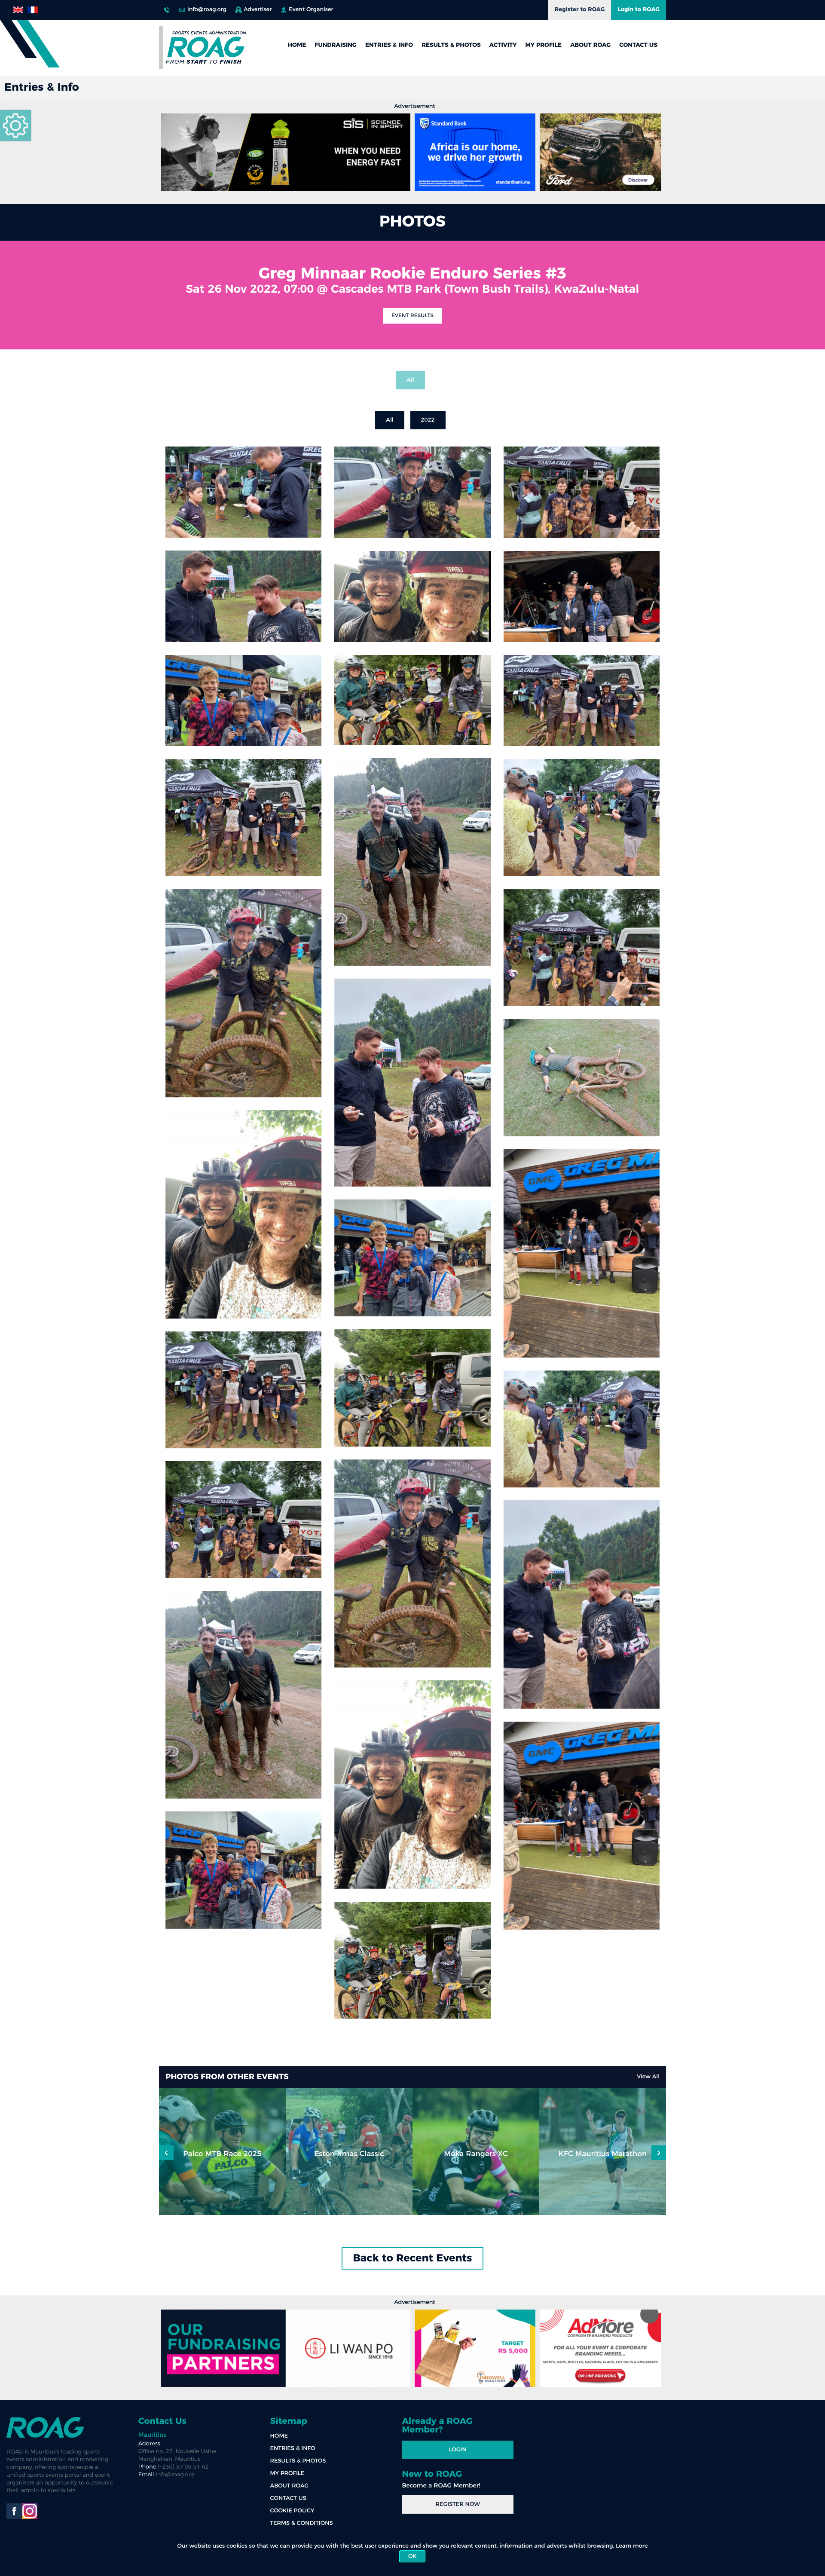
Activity (503, 45)
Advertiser (258, 10)
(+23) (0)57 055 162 (167, 8)
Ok (412, 2556)
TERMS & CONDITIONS (302, 2523)
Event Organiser (311, 10)
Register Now (458, 2504)
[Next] (166, 2153)
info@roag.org (207, 10)
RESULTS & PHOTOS (451, 45)
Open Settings (15, 125)
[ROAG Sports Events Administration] (206, 48)
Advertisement (414, 106)
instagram (30, 2511)
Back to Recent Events (413, 2258)
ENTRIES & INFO (389, 45)
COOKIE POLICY (292, 2511)
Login (458, 2450)
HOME (297, 45)
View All (648, 2077)
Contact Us (162, 2421)
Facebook (14, 2511)
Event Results (412, 316)
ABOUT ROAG (590, 45)
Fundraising (336, 45)
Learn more (632, 2546)
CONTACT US (638, 45)
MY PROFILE (544, 45)
